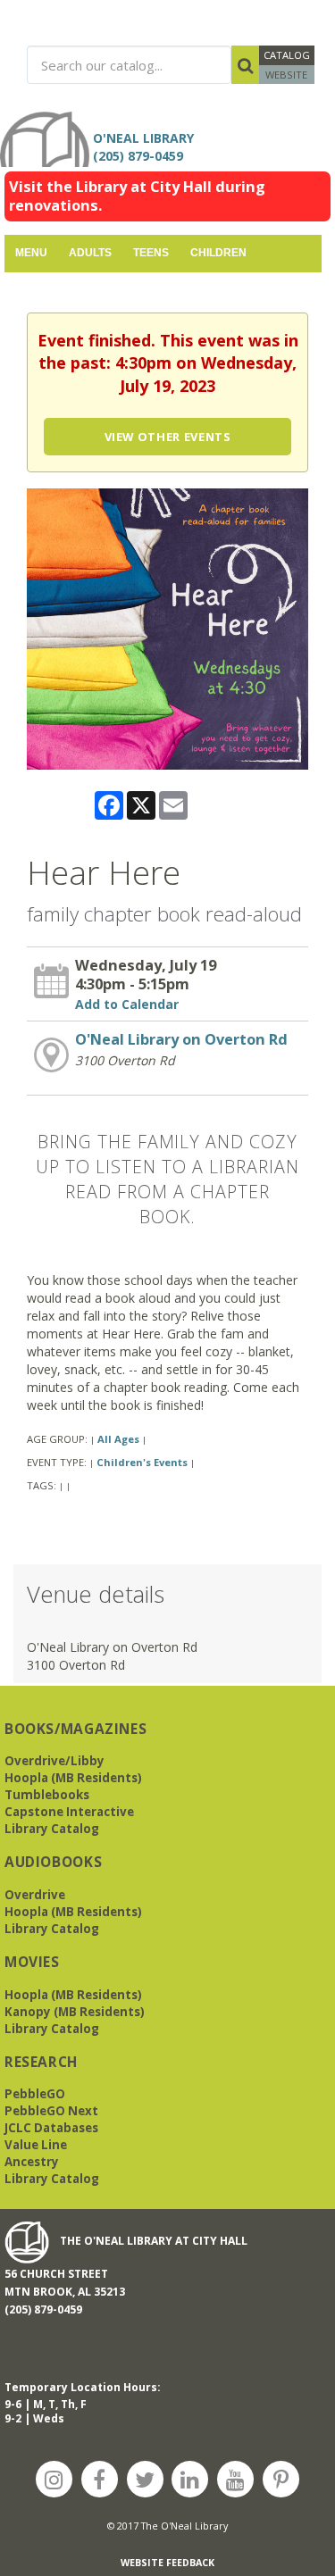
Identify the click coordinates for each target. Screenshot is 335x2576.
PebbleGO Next (51, 2111)
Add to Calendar (127, 1004)
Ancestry (32, 2162)
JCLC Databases (51, 2128)
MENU (31, 253)
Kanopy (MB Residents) (75, 2012)
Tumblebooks (47, 1795)
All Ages (118, 1439)
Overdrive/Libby (54, 1761)
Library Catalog (52, 1829)
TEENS (151, 253)
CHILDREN (218, 253)
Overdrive (35, 1895)
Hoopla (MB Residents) (73, 1778)
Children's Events (142, 1462)
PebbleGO (35, 2094)
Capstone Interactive (69, 1812)
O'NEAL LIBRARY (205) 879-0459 (147, 147)
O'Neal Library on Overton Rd (181, 1039)
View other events (168, 437)
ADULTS (90, 253)
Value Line (36, 2145)
